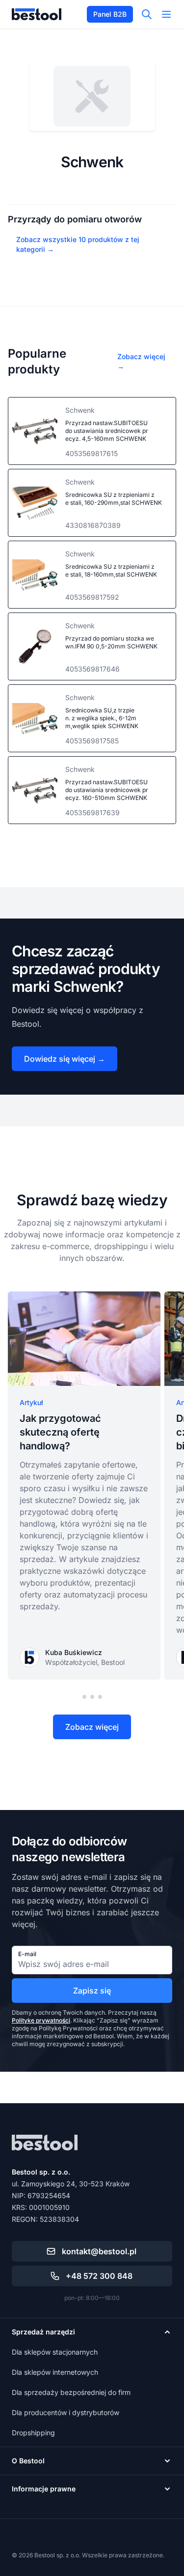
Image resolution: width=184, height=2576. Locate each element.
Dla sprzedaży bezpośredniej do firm (71, 2392)
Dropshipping (33, 2433)
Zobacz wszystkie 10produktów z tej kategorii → (78, 244)
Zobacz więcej (92, 1727)
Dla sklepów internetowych (55, 2372)
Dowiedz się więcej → (65, 1059)
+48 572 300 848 (99, 2276)
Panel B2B (110, 14)
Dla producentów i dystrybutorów (66, 2412)
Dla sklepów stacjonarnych (55, 2352)
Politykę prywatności (41, 2020)
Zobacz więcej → (141, 361)
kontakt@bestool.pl (99, 2251)
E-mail (27, 1954)
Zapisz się (92, 1991)
